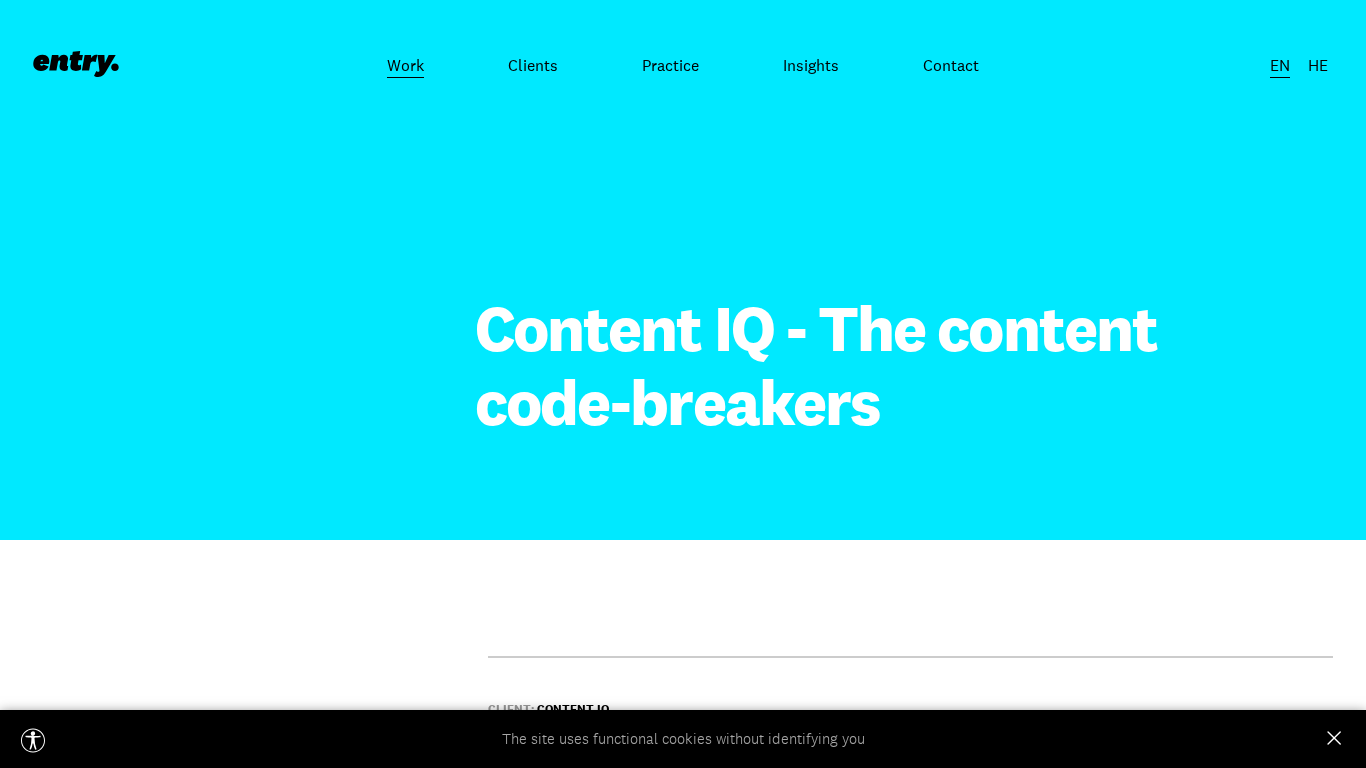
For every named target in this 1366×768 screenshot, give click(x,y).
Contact (951, 65)
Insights (811, 65)
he (1318, 65)
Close (1334, 738)
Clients (533, 65)
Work (405, 65)
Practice (670, 65)
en (1280, 65)
